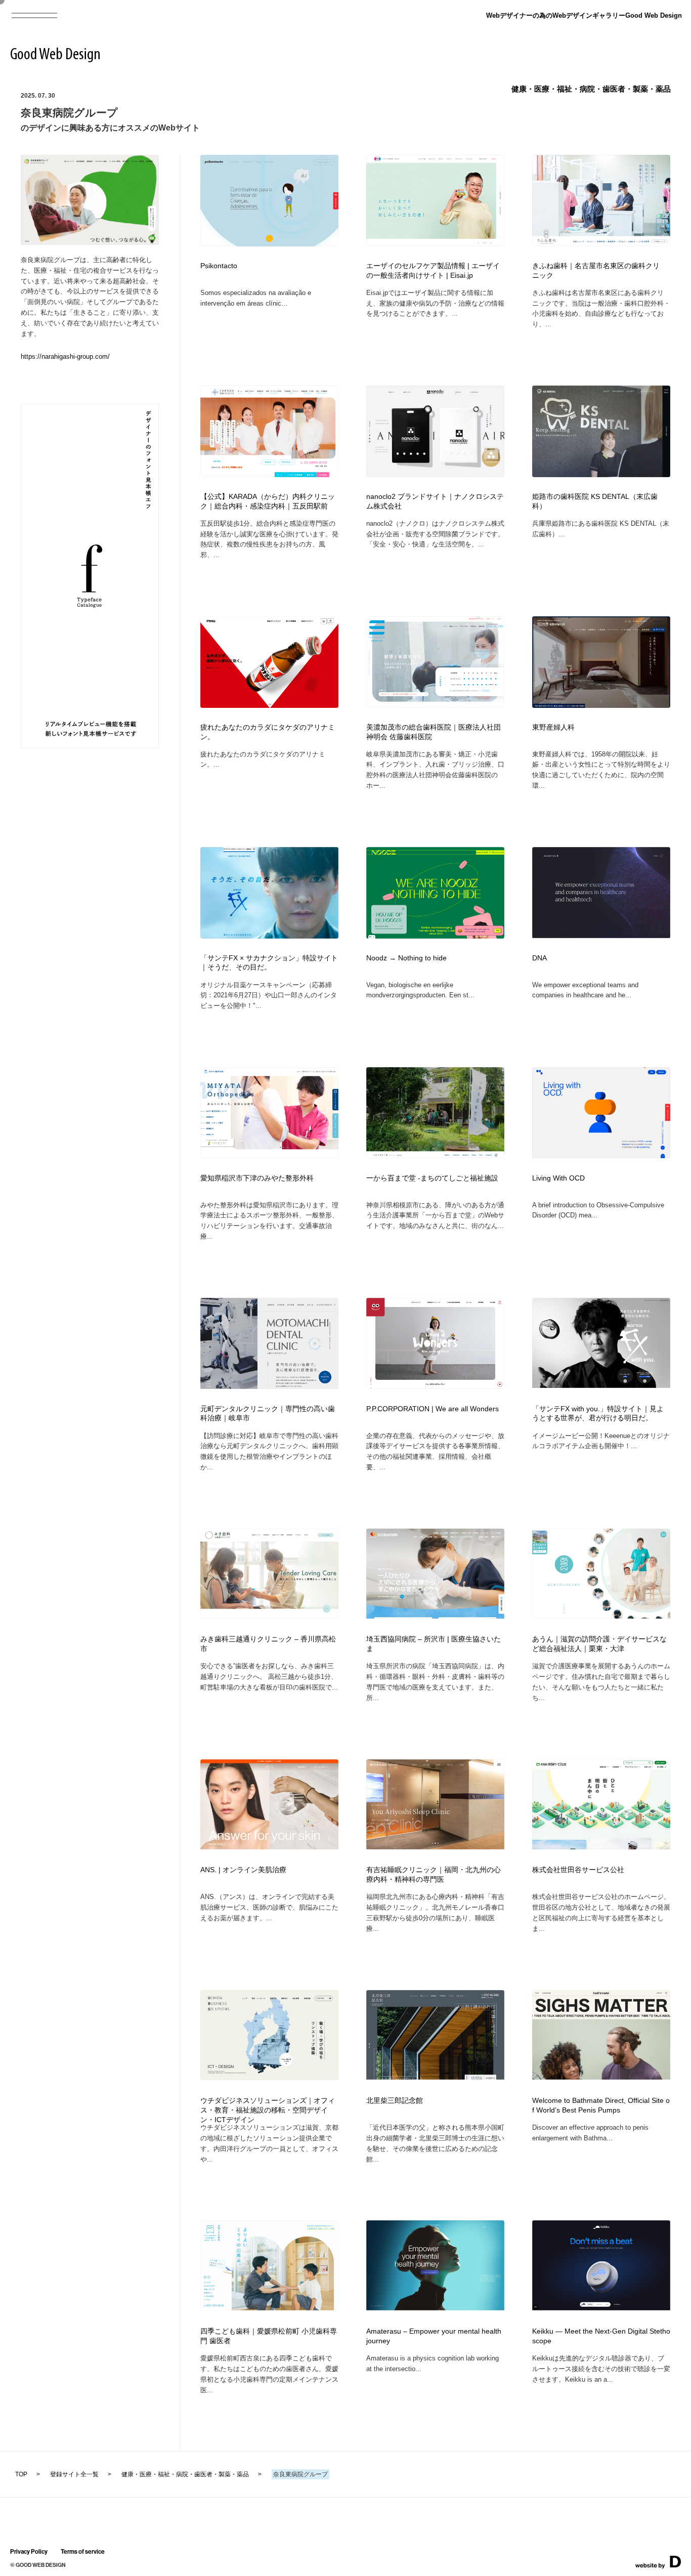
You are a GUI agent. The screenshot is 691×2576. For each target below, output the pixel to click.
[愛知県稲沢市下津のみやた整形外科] (269, 1155)
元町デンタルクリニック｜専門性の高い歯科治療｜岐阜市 (268, 1414)
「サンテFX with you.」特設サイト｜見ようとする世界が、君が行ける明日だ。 (598, 1414)
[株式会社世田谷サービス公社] (601, 1846)
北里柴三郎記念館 (395, 2101)
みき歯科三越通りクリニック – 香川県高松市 (268, 1644)
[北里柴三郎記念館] (435, 2076)
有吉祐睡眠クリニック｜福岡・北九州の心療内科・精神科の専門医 (434, 1875)
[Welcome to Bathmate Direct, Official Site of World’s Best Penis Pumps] (601, 2076)
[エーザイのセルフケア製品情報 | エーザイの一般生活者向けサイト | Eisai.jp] (435, 243)
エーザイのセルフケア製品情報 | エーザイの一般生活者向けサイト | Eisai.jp (433, 271)
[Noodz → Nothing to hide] (435, 935)
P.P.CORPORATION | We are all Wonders (433, 1409)
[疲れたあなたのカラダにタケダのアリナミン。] (269, 705)
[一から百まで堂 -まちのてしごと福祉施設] (435, 1155)
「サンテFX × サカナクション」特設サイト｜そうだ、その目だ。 (269, 963)
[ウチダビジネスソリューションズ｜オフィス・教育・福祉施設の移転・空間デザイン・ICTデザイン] (269, 2077)
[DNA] (601, 935)
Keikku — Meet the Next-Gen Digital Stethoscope (601, 2336)
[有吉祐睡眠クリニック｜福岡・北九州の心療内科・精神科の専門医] (435, 1846)
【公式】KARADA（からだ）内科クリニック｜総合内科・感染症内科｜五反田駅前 (268, 501)
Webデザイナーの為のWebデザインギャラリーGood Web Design (584, 15)
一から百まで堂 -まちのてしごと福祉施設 (432, 1178)
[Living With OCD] (601, 1155)
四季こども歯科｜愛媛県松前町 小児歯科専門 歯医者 (269, 2336)
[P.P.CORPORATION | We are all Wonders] (435, 1386)
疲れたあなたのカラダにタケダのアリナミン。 (268, 732)
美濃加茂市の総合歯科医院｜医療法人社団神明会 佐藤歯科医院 (434, 732)
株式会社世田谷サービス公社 (578, 1870)
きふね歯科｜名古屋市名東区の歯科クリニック (596, 271)
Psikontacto (219, 266)
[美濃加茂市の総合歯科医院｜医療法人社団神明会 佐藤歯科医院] (435, 705)
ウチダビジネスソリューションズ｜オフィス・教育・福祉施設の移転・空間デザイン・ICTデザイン (268, 2110)
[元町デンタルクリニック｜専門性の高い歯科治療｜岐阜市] (269, 1386)
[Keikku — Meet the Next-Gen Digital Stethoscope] (601, 2307)
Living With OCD (558, 1178)
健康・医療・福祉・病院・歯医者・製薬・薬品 (591, 89)
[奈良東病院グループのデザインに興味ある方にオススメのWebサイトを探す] (90, 242)
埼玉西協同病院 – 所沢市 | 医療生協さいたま (434, 1644)
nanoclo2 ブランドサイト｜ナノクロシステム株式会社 (435, 501)
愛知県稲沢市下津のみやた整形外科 (257, 1178)
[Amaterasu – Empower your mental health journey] (435, 2307)
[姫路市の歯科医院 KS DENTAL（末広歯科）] (601, 474)
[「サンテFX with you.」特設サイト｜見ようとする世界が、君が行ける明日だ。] (601, 1385)
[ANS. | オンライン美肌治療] (269, 1846)
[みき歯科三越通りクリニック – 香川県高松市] (269, 1615)
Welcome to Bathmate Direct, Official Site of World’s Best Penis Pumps (601, 2105)
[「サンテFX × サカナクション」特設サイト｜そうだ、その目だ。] (269, 935)
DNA (539, 958)
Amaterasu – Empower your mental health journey (434, 2336)
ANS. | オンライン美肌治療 (243, 1870)
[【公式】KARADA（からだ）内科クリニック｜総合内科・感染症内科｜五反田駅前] (269, 474)
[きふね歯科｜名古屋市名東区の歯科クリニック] (601, 243)
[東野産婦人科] (601, 705)
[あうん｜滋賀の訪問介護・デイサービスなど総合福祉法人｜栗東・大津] (601, 1615)
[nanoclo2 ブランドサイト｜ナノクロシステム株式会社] (435, 474)
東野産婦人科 (553, 727)
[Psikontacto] (269, 243)
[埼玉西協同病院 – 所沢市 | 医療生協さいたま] (435, 1615)
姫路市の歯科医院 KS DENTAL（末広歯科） (595, 501)
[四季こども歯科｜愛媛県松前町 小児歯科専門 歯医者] (269, 2307)
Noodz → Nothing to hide (406, 958)
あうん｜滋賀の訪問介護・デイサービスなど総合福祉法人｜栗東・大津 (599, 1644)
